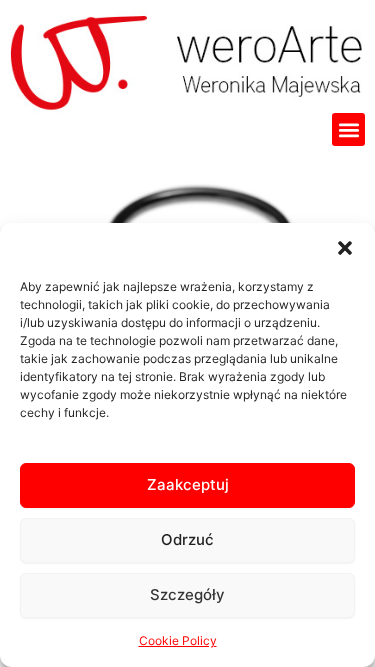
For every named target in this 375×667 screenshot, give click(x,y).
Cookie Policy (178, 640)
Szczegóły (187, 594)
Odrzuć (187, 539)
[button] (345, 248)
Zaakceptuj (188, 484)
